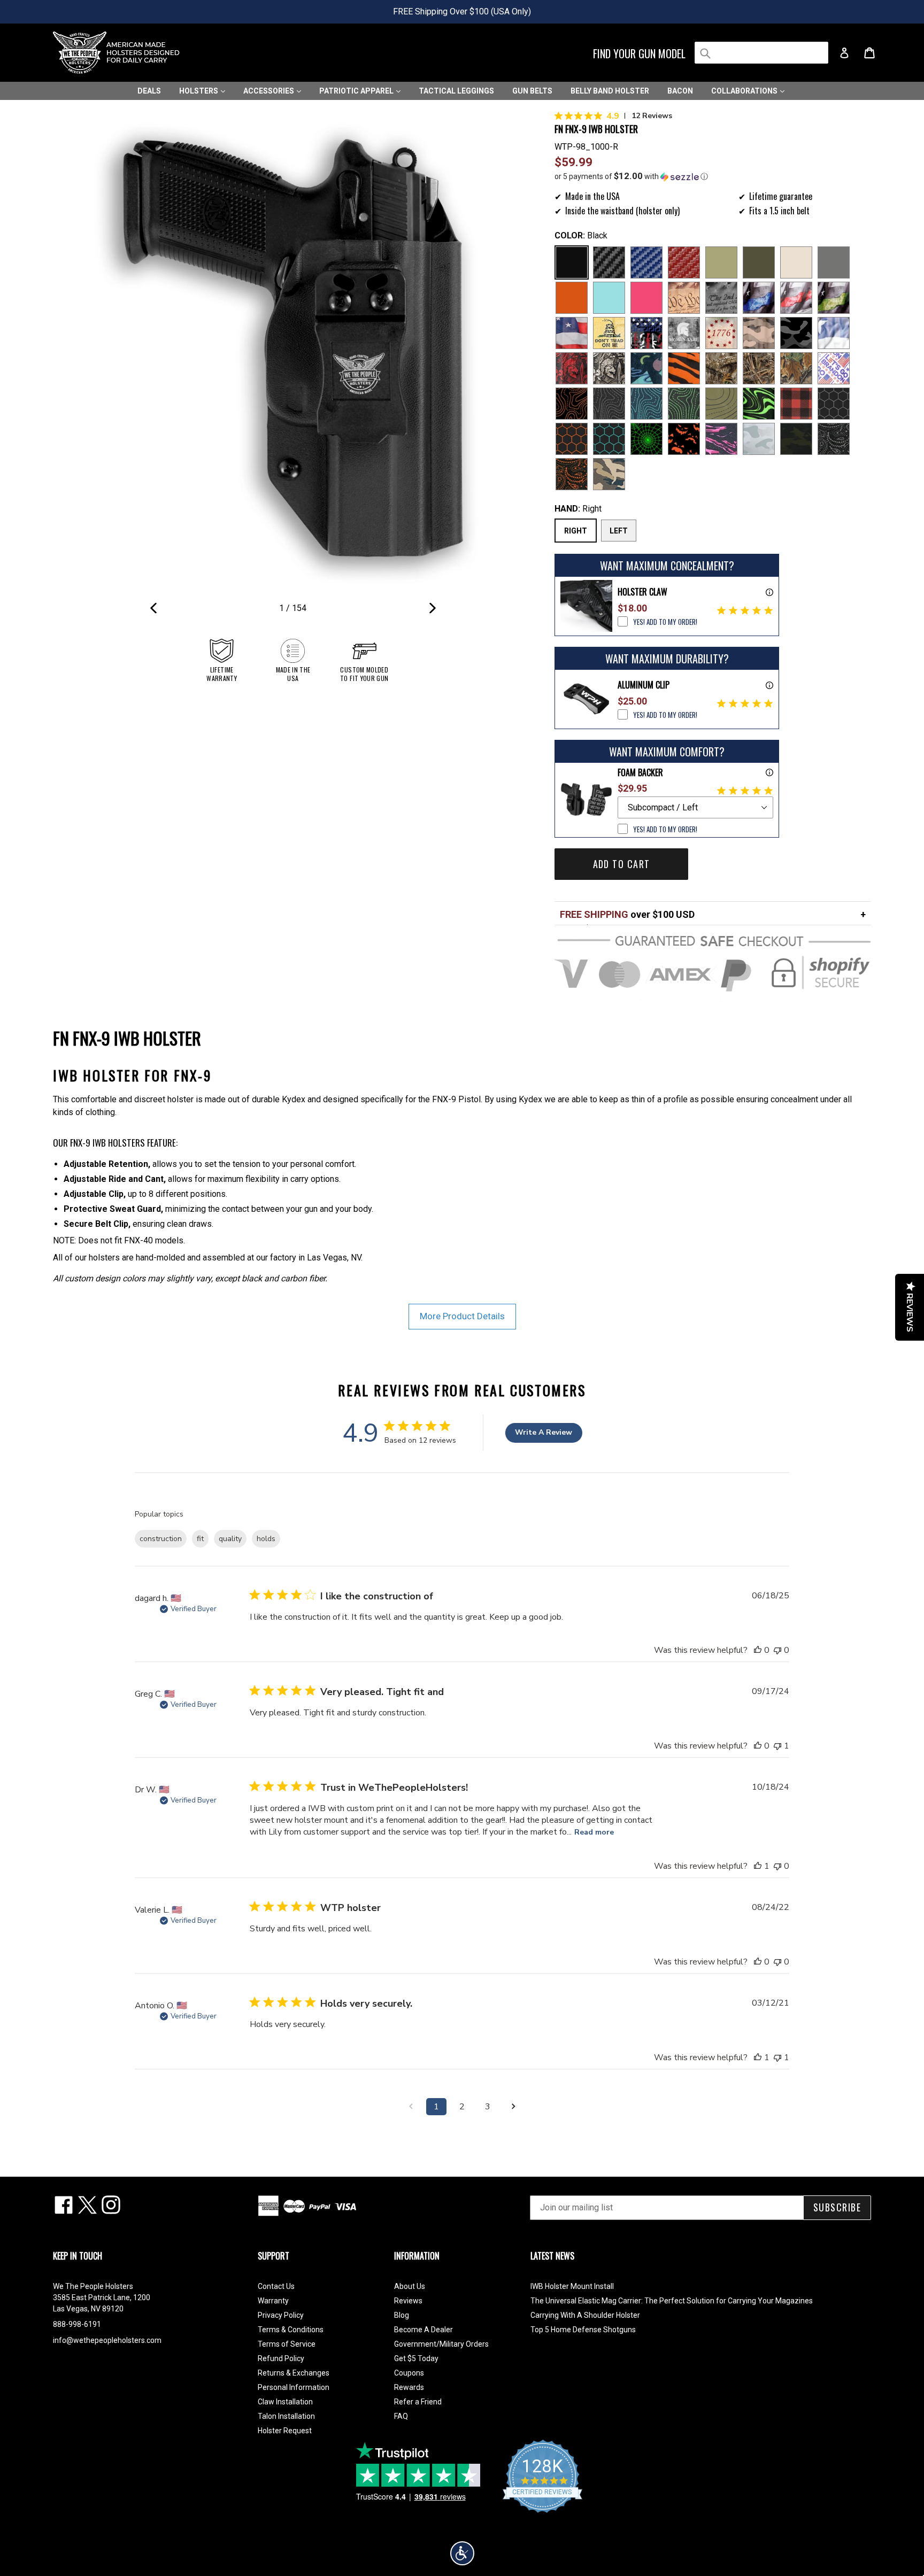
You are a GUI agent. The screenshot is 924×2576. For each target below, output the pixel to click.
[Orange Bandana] (572, 474)
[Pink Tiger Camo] (721, 439)
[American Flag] (572, 333)
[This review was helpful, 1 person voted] (758, 1866)
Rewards (409, 2387)
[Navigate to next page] (513, 2107)
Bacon (680, 91)
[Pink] (646, 298)
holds (266, 1539)
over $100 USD (627, 914)
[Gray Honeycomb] (834, 404)
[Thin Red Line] (796, 298)
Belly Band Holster (610, 91)
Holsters (199, 91)
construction (161, 1539)
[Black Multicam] (796, 439)
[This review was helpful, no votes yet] (758, 1650)
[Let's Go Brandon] (834, 368)
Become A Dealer (423, 2330)
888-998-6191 (77, 2324)
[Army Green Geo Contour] (721, 404)
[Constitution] (684, 298)
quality (230, 1539)
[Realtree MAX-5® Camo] (759, 368)
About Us (410, 2286)
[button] (713, 176)
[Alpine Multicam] (759, 439)
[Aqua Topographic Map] (646, 404)
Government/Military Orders (441, 2344)
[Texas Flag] (834, 333)
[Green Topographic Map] (684, 404)
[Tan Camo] (759, 333)
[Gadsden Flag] (609, 333)
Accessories (269, 91)
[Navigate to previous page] (411, 2107)
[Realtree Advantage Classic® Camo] (796, 368)
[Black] (572, 262)
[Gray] (834, 262)
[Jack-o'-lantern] (684, 439)
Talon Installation (286, 2416)
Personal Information (294, 2387)
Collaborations (745, 91)
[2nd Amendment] (721, 298)
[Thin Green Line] (834, 298)
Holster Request (285, 2431)
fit (200, 1539)
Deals (149, 91)
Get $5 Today (416, 2358)
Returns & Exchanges (294, 2373)
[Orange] (572, 298)
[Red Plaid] (796, 404)
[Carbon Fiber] (609, 262)
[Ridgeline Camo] (609, 474)
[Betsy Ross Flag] (721, 333)
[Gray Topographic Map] (609, 404)
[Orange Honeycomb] (572, 439)
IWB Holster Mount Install (572, 2286)
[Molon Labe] (684, 333)
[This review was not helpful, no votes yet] (777, 1650)
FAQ (401, 2416)
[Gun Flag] (646, 333)
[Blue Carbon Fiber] (646, 262)
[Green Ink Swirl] (759, 404)
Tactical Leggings (456, 91)
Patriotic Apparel (357, 91)
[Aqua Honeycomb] (609, 439)
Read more (594, 1832)
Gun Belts (532, 91)
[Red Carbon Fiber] (684, 262)
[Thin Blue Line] (759, 298)
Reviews (408, 2301)
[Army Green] (721, 262)
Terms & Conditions (291, 2330)
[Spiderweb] (646, 439)
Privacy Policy (281, 2315)
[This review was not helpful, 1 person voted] (777, 1746)
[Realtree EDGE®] (721, 368)
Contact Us (276, 2286)
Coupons (409, 2373)
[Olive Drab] (759, 262)
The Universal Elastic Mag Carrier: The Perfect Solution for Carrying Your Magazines (672, 2301)
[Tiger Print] (684, 368)
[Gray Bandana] (834, 439)
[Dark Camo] (796, 333)
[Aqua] (609, 298)
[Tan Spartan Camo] (609, 368)
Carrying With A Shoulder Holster (585, 2315)
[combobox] (761, 53)
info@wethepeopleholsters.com (107, 2340)
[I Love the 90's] (646, 368)
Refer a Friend (418, 2402)
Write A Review (544, 1432)
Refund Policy (281, 2358)
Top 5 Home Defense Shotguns (583, 2330)
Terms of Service (287, 2344)
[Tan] (796, 262)
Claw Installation (285, 2402)
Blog (402, 2315)
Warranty (273, 2301)
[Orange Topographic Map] (572, 404)
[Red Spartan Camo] (572, 368)
